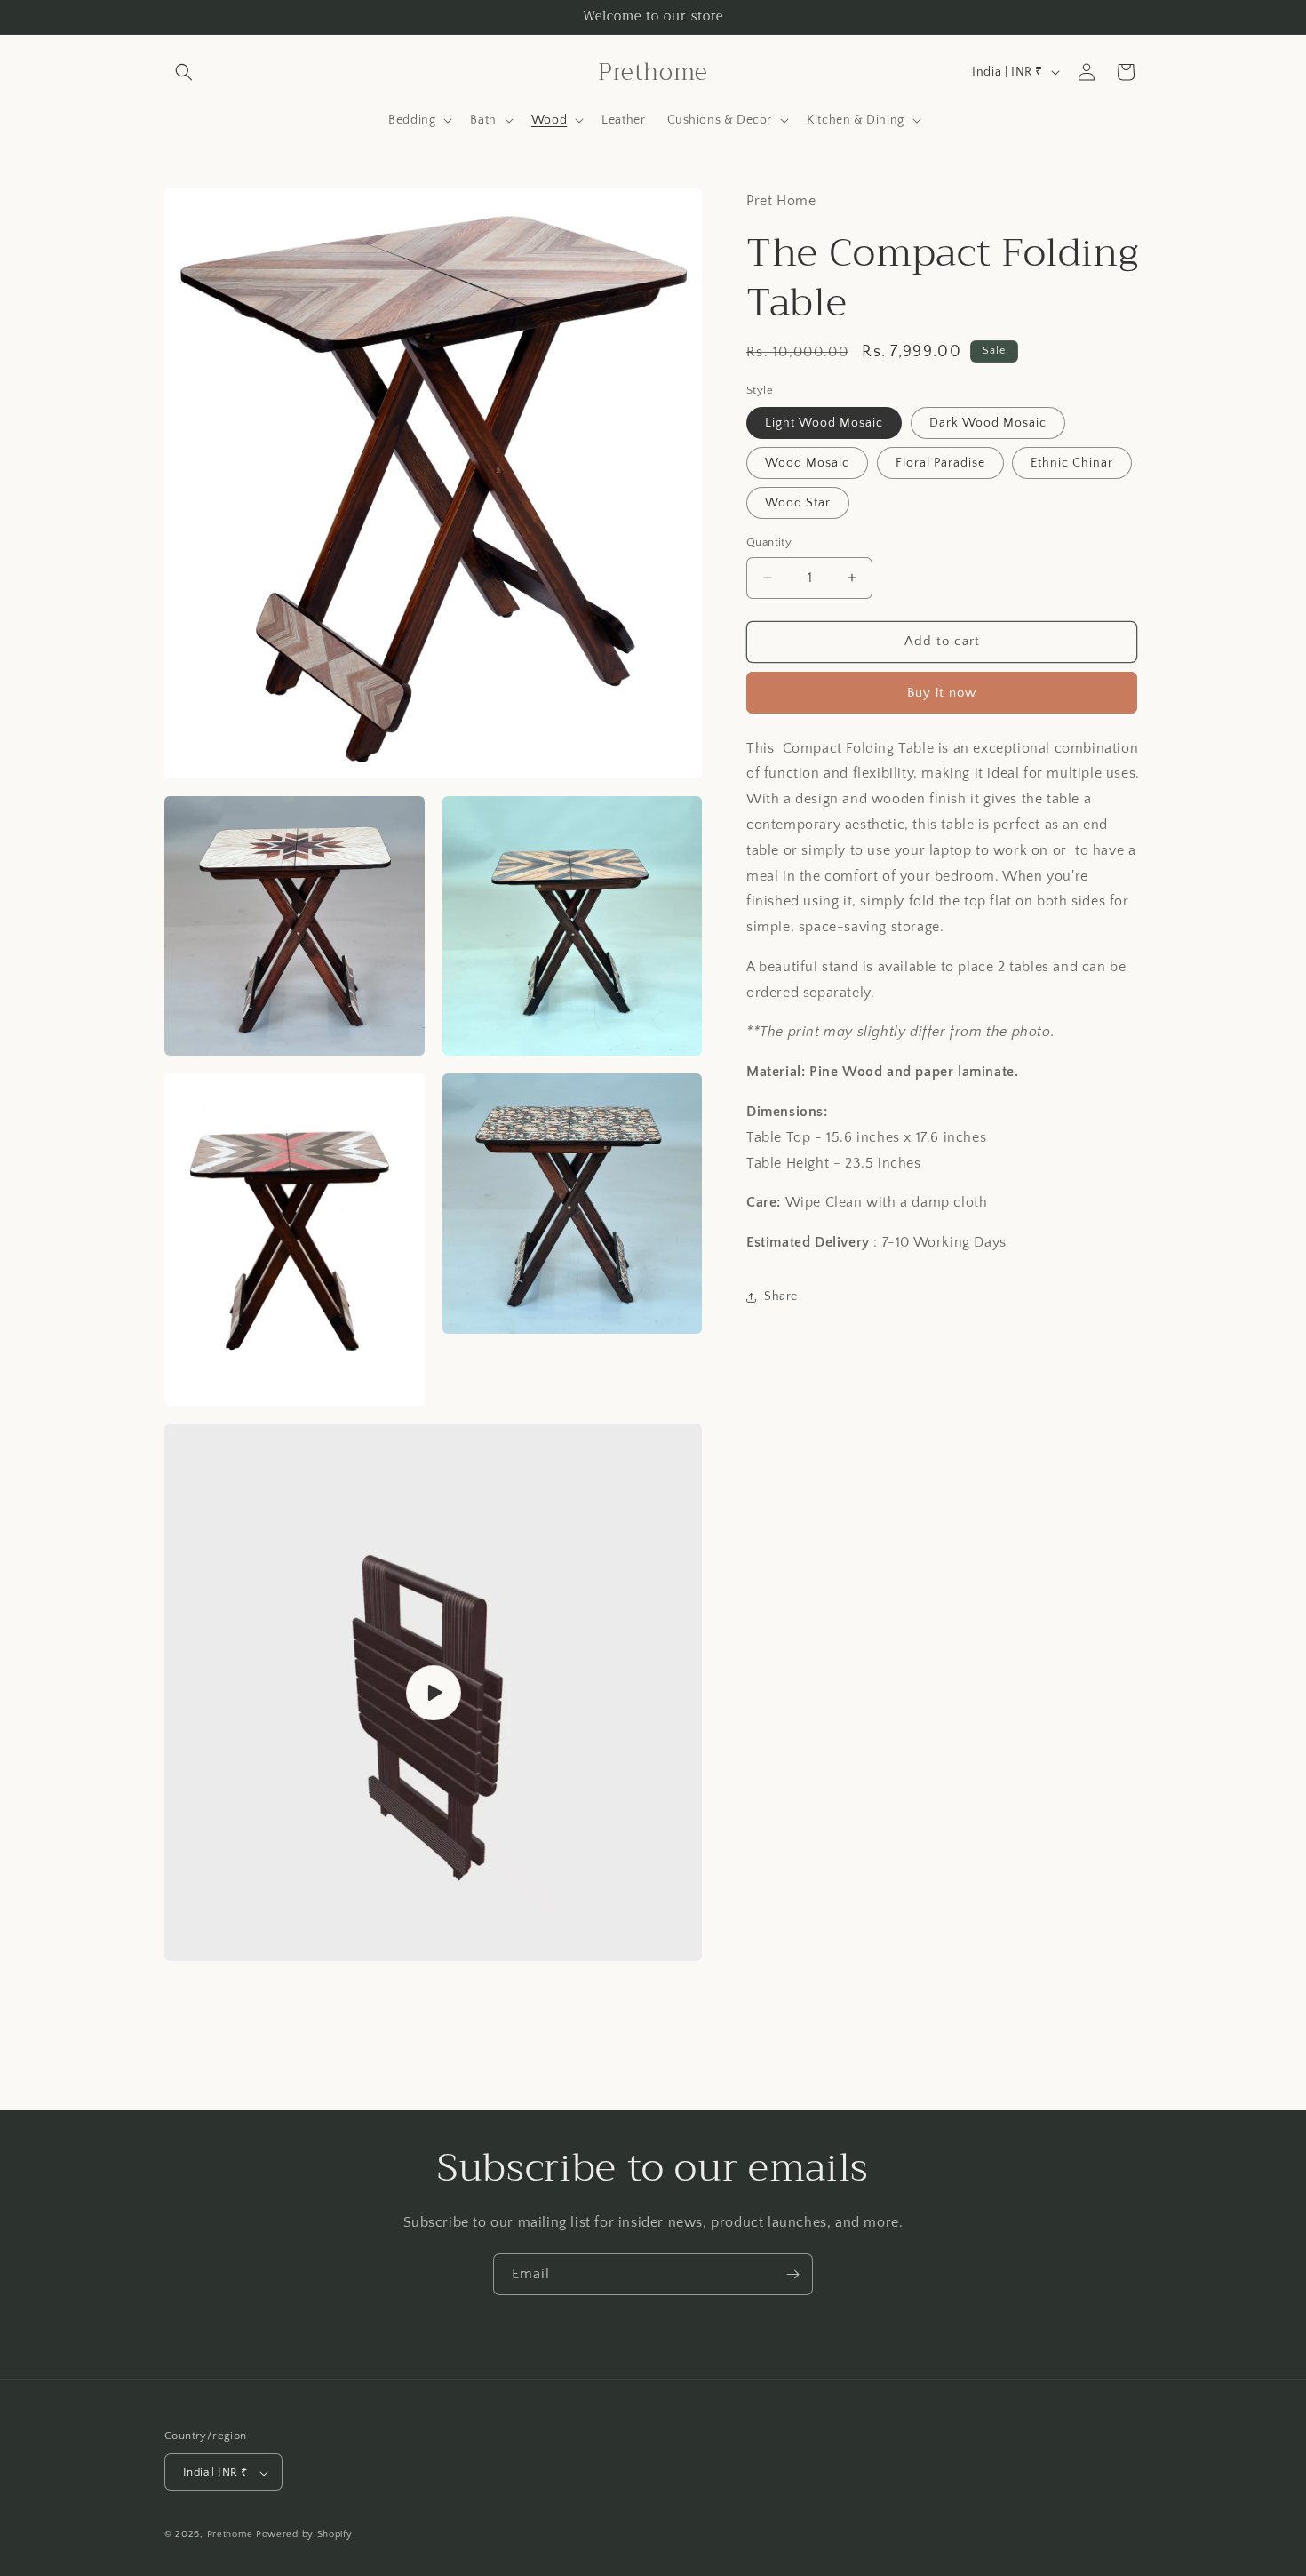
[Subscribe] (792, 2274)
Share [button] (781, 1297)
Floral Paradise (940, 463)
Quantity (769, 542)
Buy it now (942, 693)
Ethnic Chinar (1072, 463)
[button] (184, 72)
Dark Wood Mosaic (988, 423)
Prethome (230, 2535)
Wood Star (798, 503)
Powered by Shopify (304, 2535)
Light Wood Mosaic (824, 423)
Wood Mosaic (807, 463)
